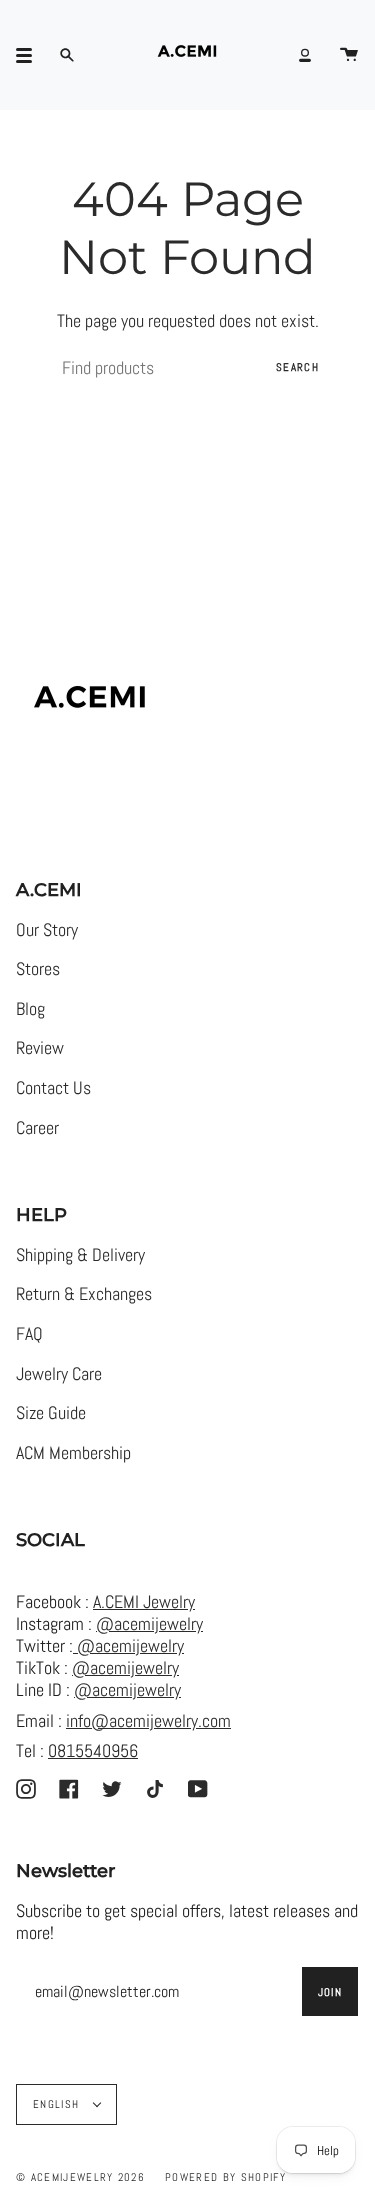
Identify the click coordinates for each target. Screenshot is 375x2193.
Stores (38, 969)
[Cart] (349, 55)
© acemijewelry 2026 (80, 2177)
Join (330, 1992)
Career (37, 1128)
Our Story (47, 930)
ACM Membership (73, 1453)
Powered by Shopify (225, 2177)
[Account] (305, 55)
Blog (30, 1009)
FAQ (29, 1334)
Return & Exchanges (84, 1294)
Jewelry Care (59, 1374)
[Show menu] (31, 55)
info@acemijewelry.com (148, 1721)
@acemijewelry (149, 1624)
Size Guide (51, 1413)
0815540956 (93, 1751)
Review (40, 1048)
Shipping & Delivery (80, 1255)
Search (297, 367)
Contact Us (53, 1088)
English (58, 2104)
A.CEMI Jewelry (144, 1602)
